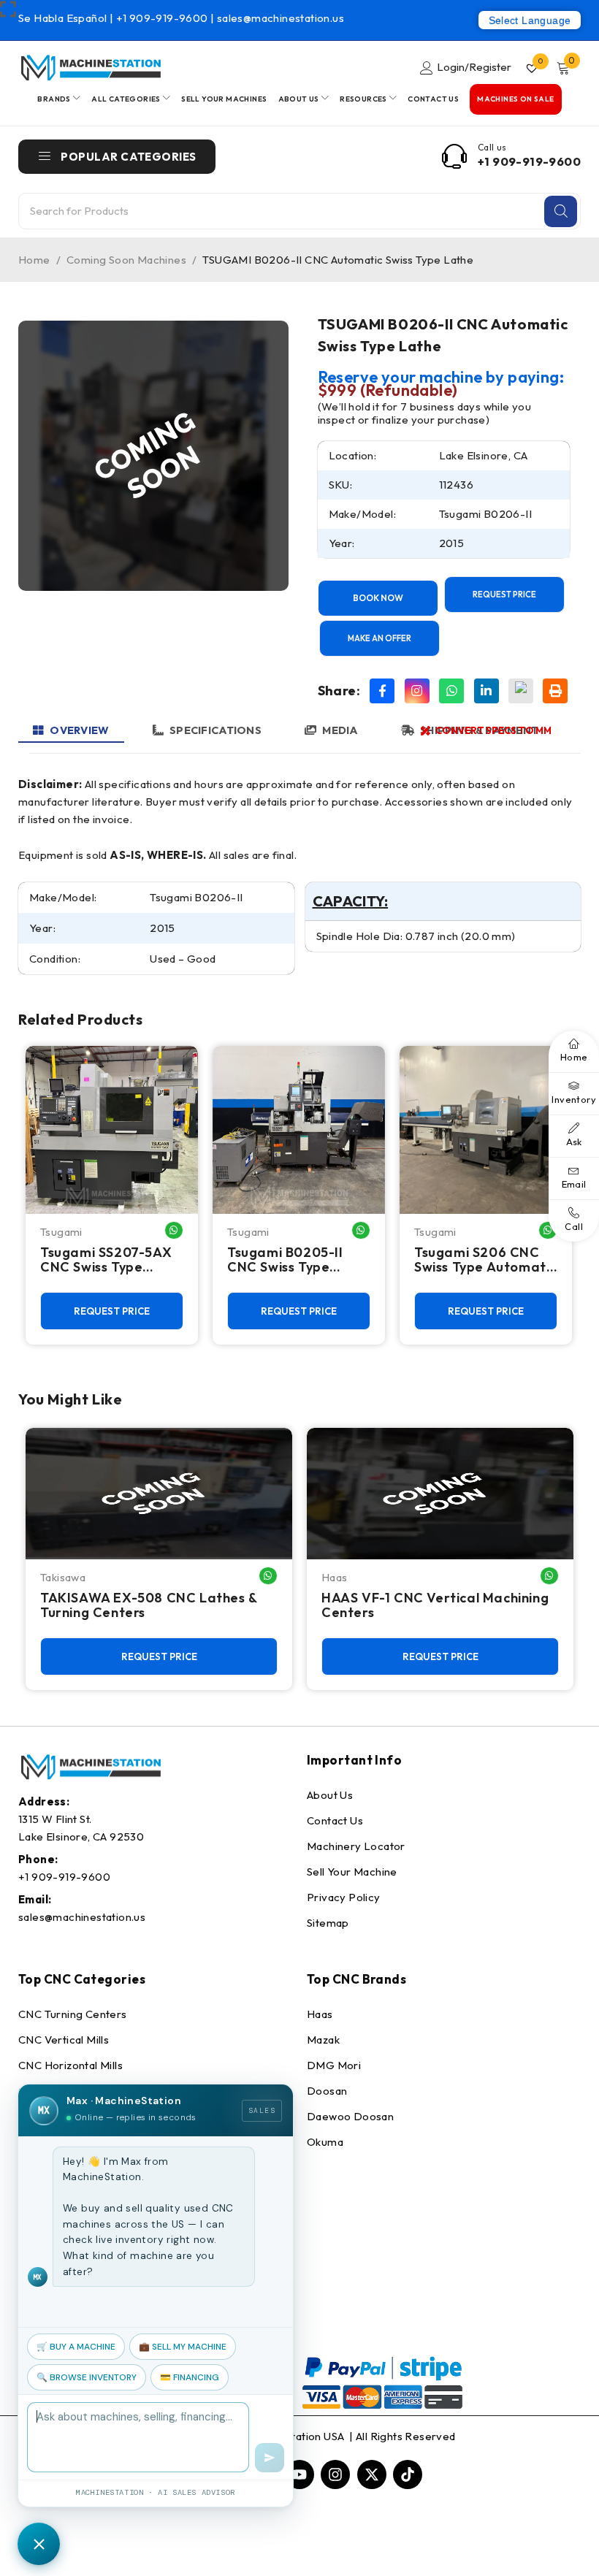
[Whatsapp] (451, 691)
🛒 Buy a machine (76, 2347)
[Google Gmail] (521, 691)
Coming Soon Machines (126, 260)
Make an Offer (379, 638)
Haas (335, 1577)
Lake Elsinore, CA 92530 (81, 1837)
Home (34, 260)
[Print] (555, 691)
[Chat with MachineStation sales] (39, 2544)
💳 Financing (190, 2377)
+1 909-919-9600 (163, 18)
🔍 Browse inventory (87, 2377)
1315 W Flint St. (55, 1819)
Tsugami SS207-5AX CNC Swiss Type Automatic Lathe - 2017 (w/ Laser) (106, 1260)
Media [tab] (340, 730)
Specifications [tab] (215, 730)
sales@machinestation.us (281, 18)
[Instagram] (417, 691)
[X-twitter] (372, 2474)
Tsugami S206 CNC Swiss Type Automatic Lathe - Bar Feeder (485, 1260)
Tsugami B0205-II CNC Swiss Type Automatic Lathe (285, 1260)
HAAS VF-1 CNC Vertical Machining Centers (435, 1605)
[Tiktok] (408, 2474)
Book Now (378, 598)
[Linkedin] (487, 691)
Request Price (504, 595)
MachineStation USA (294, 2436)
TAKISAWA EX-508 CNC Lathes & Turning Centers (149, 1605)
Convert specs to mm (493, 730)
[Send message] (270, 2458)
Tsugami (61, 1232)
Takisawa (63, 1577)
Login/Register (474, 67)
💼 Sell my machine (183, 2347)
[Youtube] (299, 2474)
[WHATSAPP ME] (174, 1230)
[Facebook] (382, 691)
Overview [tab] (79, 730)
